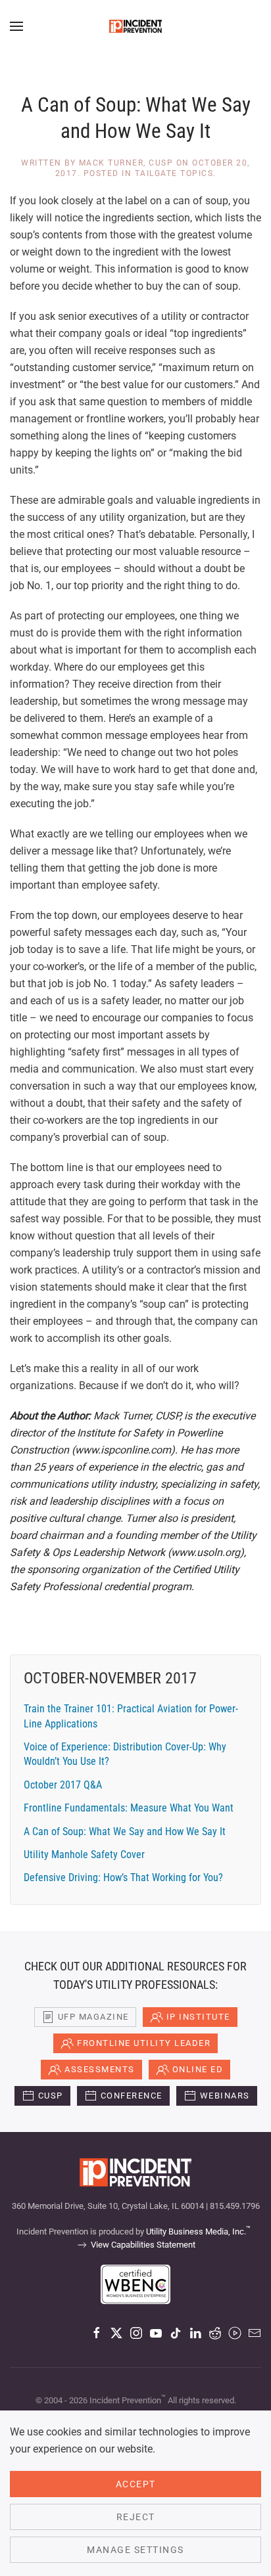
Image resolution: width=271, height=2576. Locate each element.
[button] (16, 26)
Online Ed (198, 2069)
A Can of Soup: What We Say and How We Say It (125, 1832)
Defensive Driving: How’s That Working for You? (123, 1877)
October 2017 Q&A (63, 1785)
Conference (132, 2096)
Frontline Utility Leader (144, 2043)
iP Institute (198, 2017)
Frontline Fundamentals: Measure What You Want (129, 1808)
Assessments (100, 2069)
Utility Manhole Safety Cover (84, 1854)
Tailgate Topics (174, 173)
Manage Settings (135, 2550)
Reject (136, 2517)
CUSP (51, 2096)
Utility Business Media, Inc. (198, 2232)
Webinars (225, 2096)
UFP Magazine (93, 2017)
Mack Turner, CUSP (126, 163)
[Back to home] (135, 26)
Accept (136, 2484)
